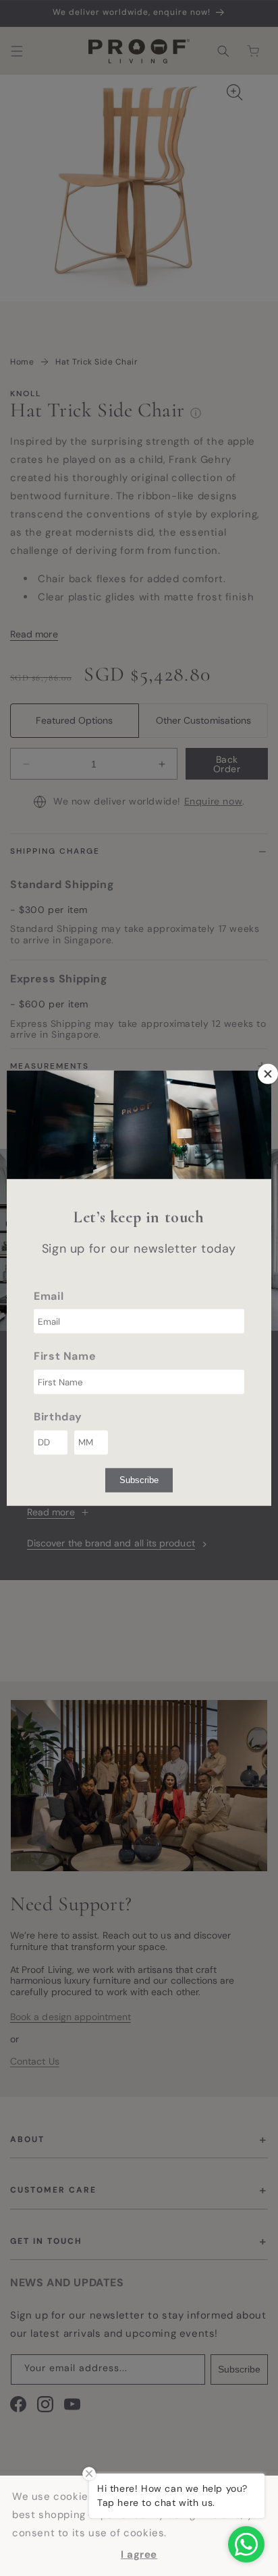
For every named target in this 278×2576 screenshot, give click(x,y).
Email (49, 1295)
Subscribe (139, 1480)
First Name (65, 1356)
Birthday (58, 1417)
